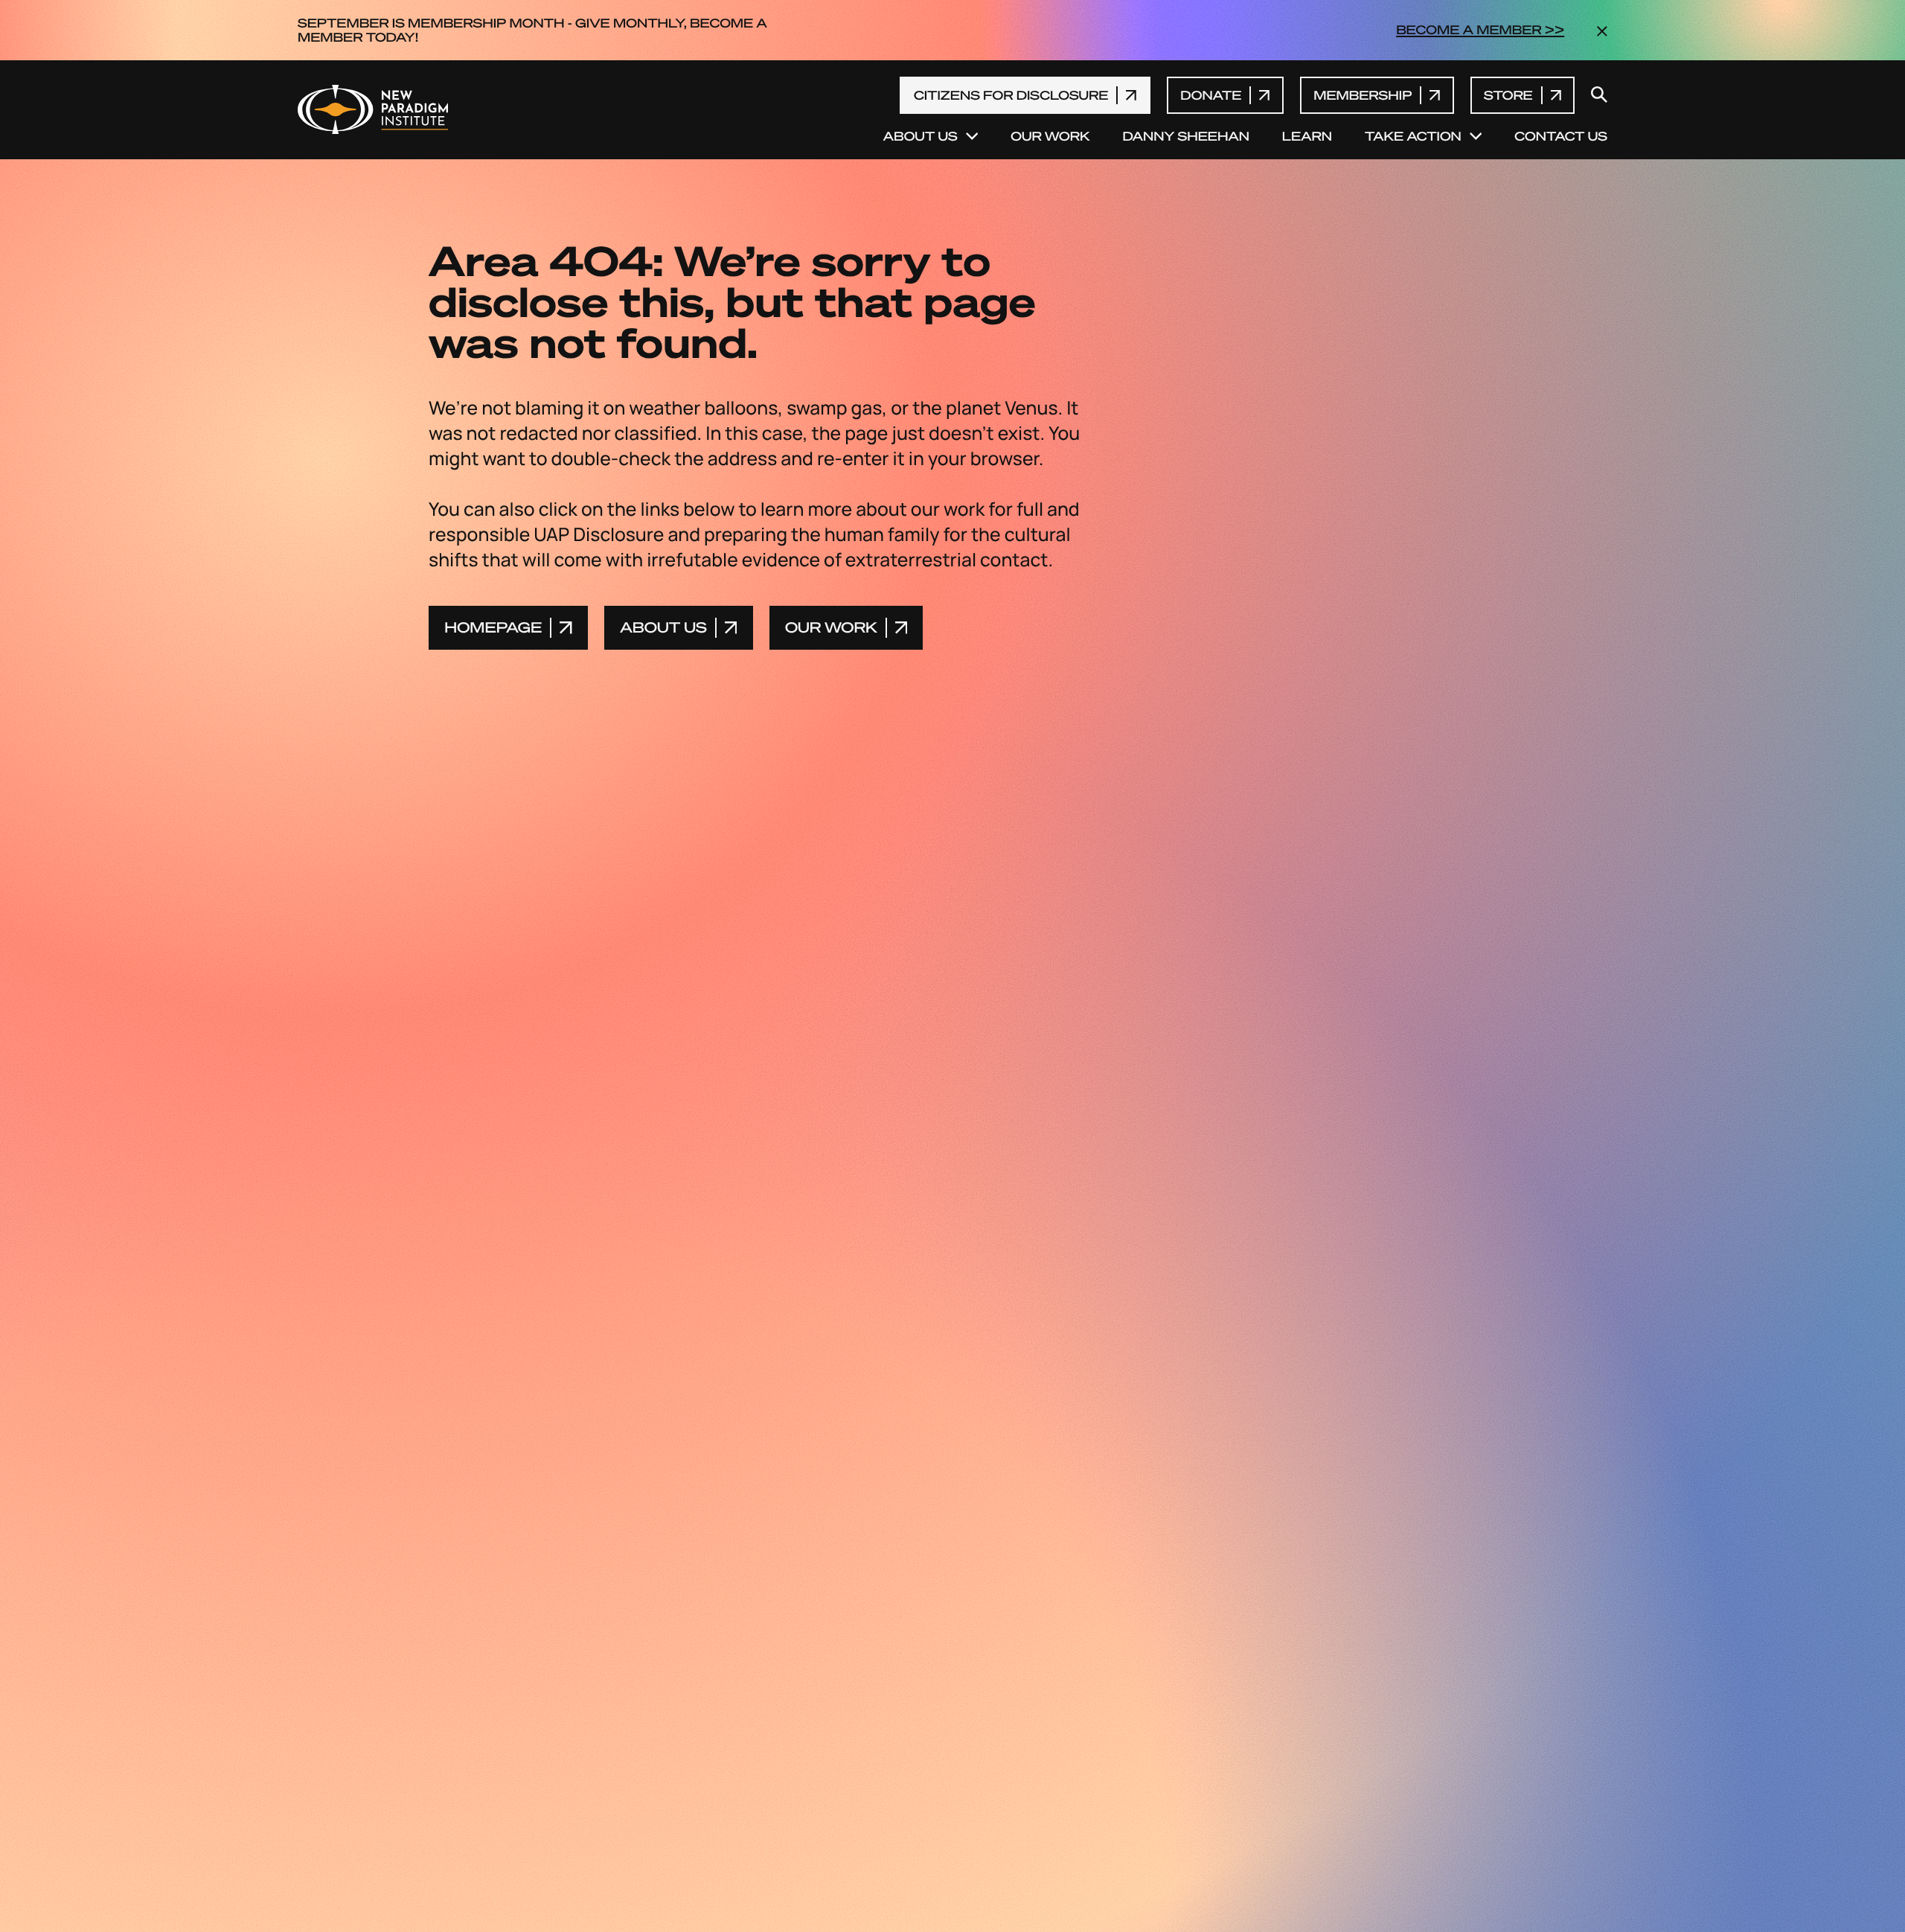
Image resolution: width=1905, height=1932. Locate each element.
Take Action (1413, 137)
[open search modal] (1599, 96)
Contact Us (1561, 137)
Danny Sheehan (1185, 137)
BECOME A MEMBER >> (1480, 30)
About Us (921, 137)
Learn (1307, 137)
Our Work (1050, 137)
